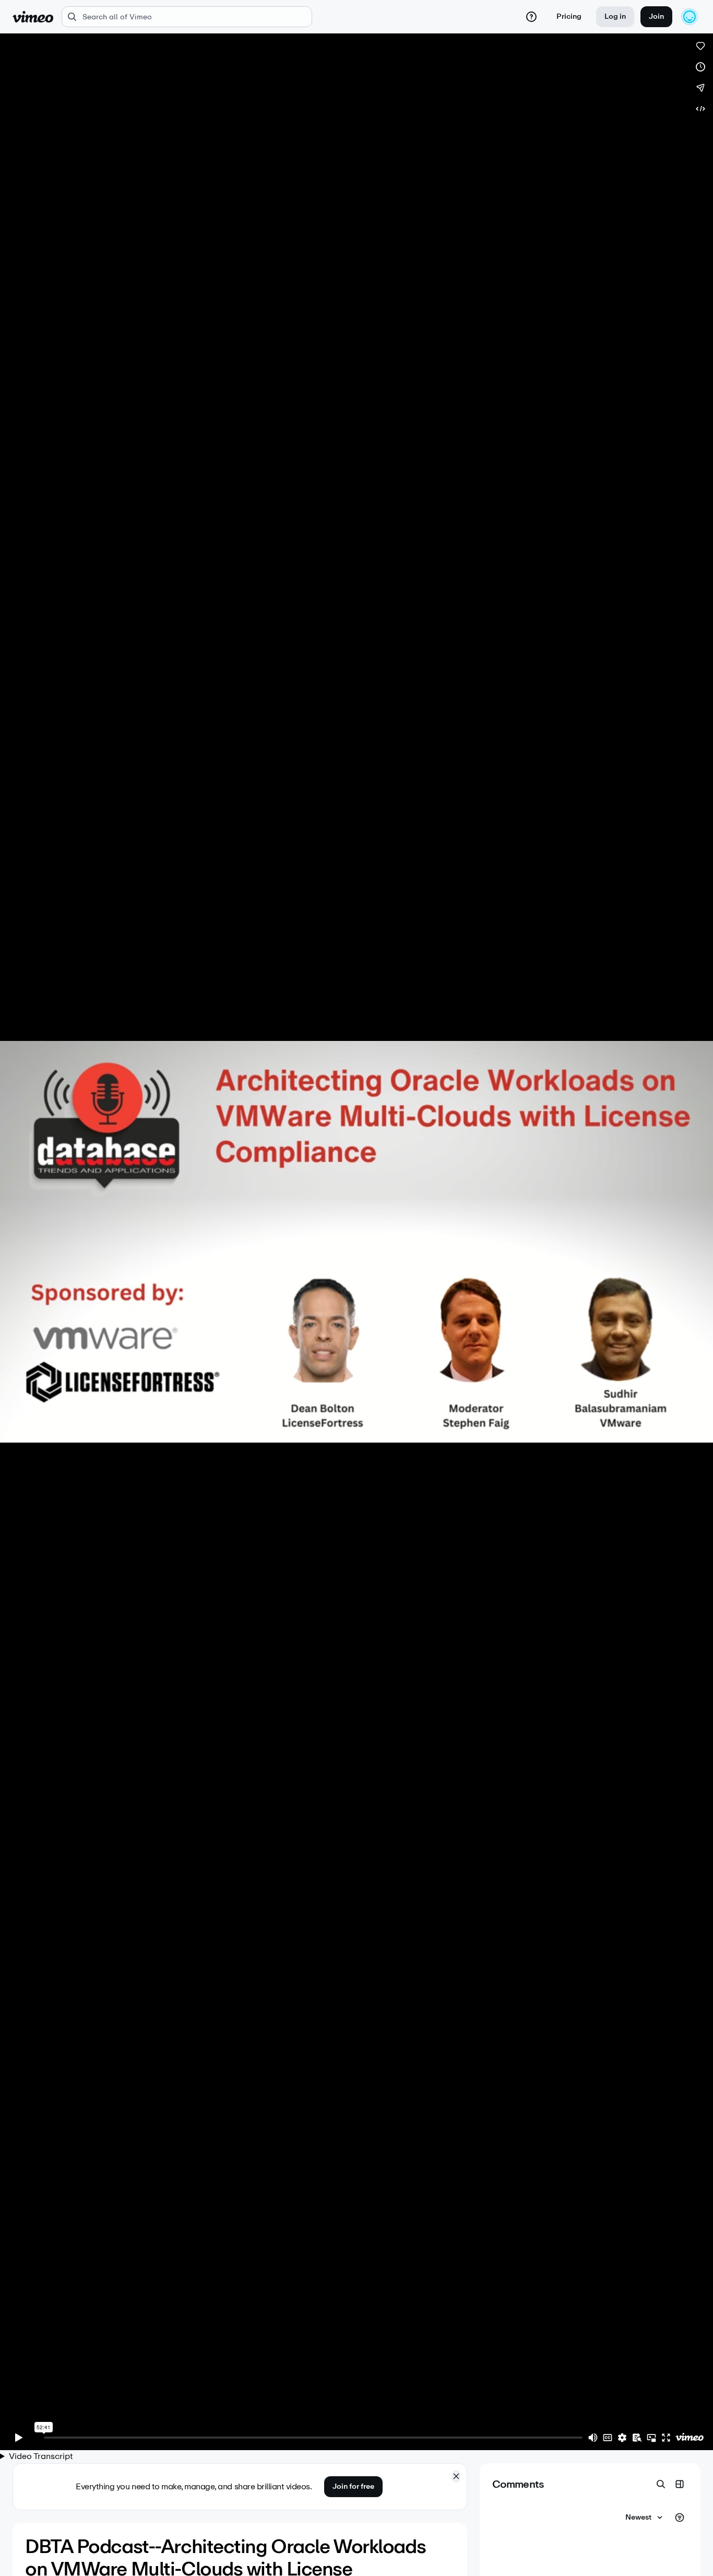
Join (656, 16)
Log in (615, 16)
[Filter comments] (680, 2518)
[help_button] (531, 17)
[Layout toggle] (680, 2484)
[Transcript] (637, 2438)
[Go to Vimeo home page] (33, 17)
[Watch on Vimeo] (690, 2438)
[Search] (661, 2484)
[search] (187, 17)
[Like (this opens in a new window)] (700, 46)
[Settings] (622, 2438)
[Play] (19, 2438)
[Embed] (700, 109)
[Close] (456, 2476)
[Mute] (593, 2438)
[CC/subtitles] (608, 2438)
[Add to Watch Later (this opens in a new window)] (700, 67)
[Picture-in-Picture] (651, 2438)
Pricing (569, 16)
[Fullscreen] (666, 2438)
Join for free (353, 2486)
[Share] (700, 88)
